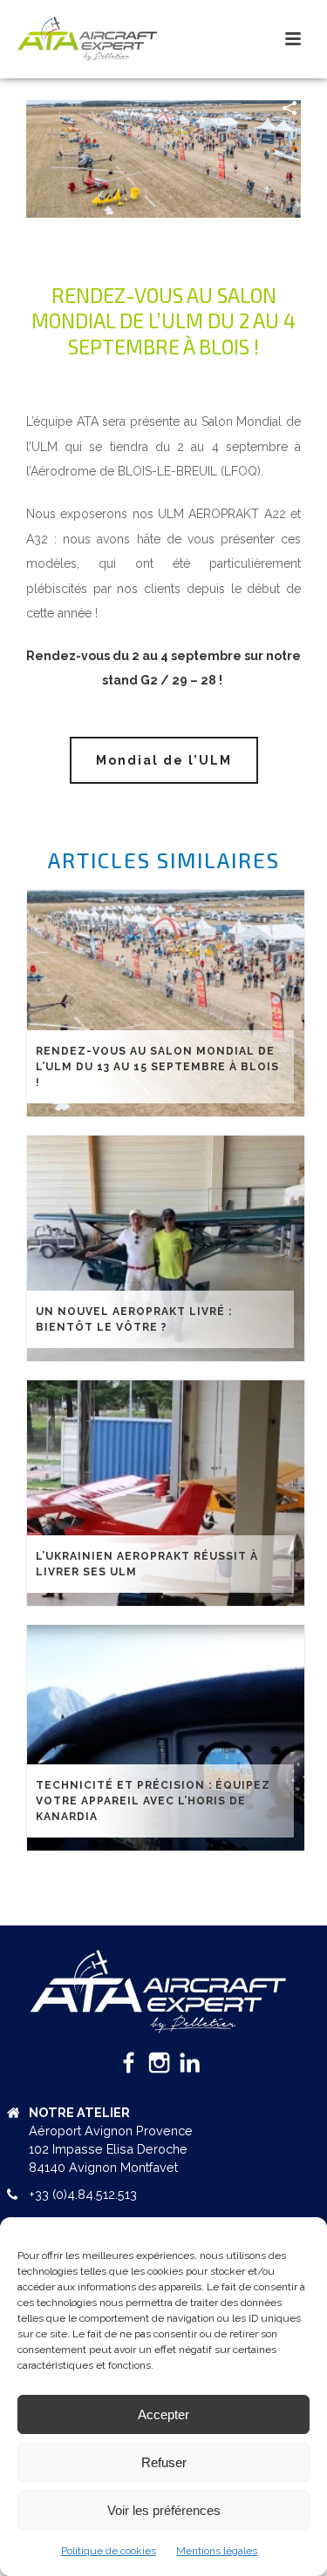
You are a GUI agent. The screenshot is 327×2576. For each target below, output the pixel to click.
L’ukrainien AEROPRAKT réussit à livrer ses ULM (147, 1564)
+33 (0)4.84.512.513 (83, 2194)
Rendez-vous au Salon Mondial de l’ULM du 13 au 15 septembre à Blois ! (157, 1067)
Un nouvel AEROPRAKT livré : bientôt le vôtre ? (134, 1319)
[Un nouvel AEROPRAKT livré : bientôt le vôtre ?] (166, 1248)
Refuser (164, 2462)
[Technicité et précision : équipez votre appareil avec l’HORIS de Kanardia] (166, 1738)
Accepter (163, 2414)
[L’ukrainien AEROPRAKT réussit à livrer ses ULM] (166, 1493)
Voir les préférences (164, 2510)
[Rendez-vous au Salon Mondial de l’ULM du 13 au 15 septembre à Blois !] (166, 1003)
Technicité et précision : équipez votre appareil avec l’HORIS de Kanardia (153, 1801)
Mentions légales (217, 2551)
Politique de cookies (109, 2551)
